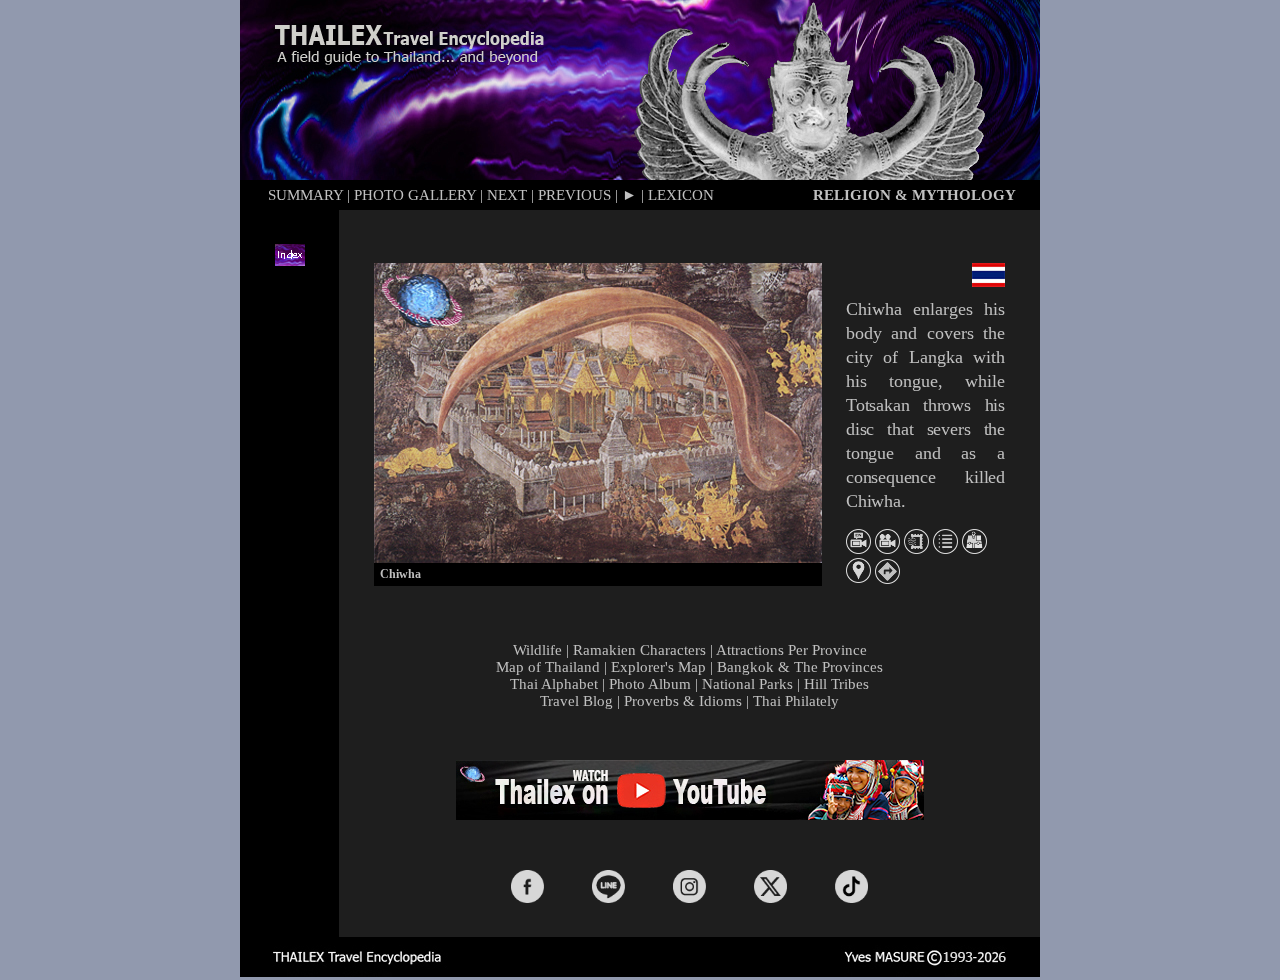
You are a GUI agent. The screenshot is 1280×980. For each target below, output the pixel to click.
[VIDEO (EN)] (858, 548)
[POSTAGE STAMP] (916, 548)
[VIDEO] (887, 548)
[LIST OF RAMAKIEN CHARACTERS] (945, 548)
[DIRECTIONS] (887, 578)
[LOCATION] (858, 577)
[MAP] (974, 548)
